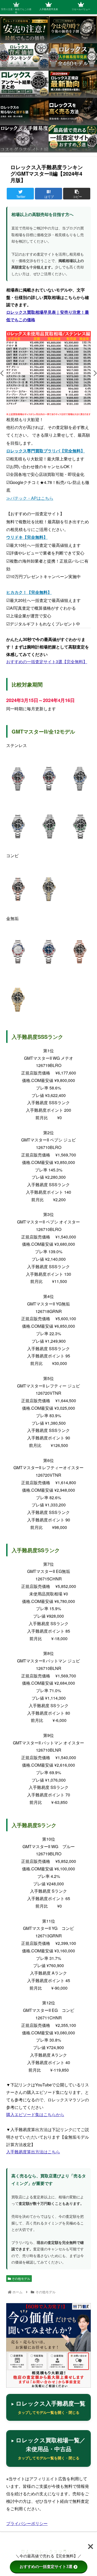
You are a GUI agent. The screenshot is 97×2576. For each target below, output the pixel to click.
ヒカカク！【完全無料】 (29, 592)
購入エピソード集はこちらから (35, 2114)
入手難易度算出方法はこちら (33, 2152)
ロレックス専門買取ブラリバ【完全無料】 (46, 451)
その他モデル (21, 2278)
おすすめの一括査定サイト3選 (46, 2567)
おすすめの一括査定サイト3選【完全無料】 (47, 662)
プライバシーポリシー (27, 2523)
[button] (2, 373)
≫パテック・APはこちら (30, 498)
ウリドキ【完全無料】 (27, 537)
